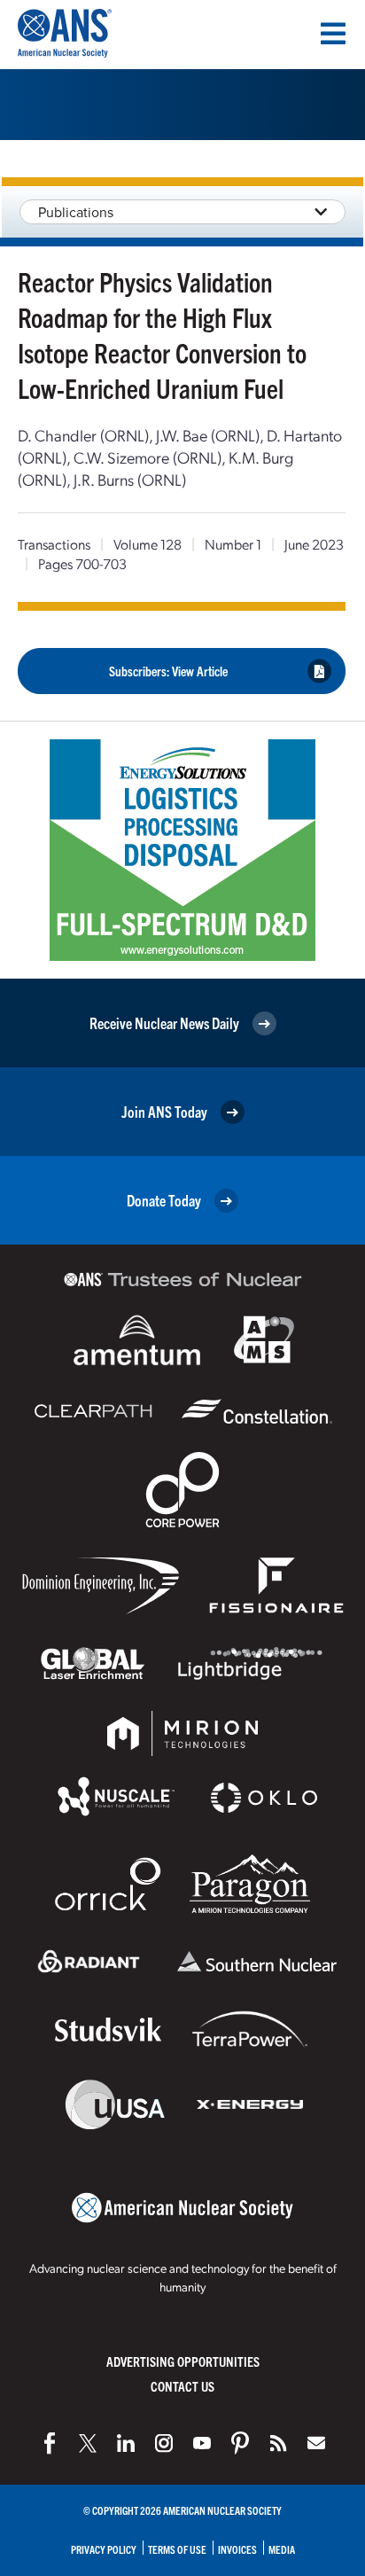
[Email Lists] (316, 2443)
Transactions (54, 544)
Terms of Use (177, 2549)
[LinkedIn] (126, 2443)
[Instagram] (164, 2443)
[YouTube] (202, 2443)
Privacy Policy (104, 2549)
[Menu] (333, 34)
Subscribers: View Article (168, 671)
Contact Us (182, 2386)
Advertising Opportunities (183, 2361)
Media (282, 2549)
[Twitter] (88, 2443)
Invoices (237, 2549)
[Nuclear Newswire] (278, 2443)
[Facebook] (50, 2443)
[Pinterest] (240, 2443)
